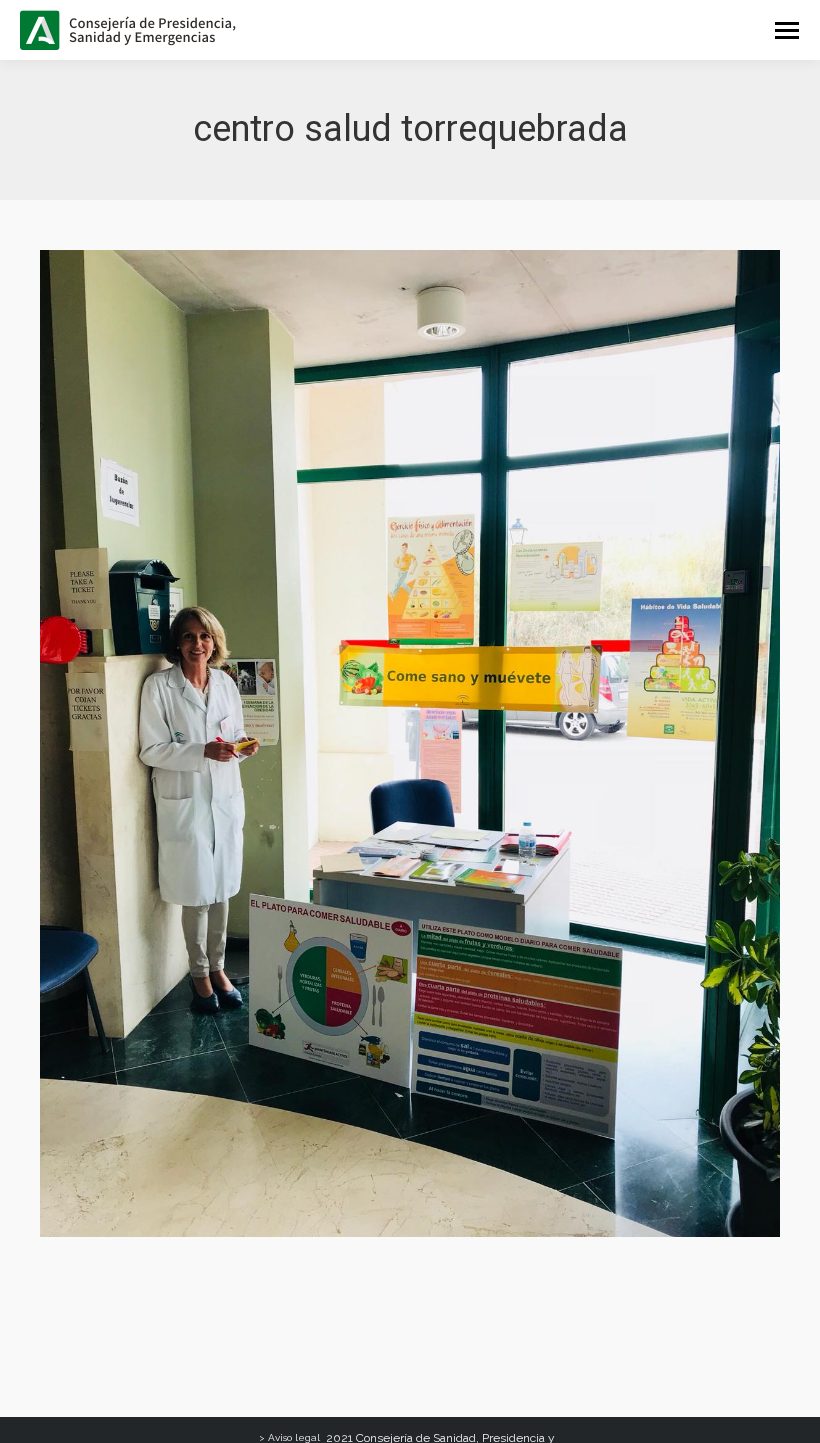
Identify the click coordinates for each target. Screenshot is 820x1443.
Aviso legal (294, 1437)
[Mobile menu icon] (787, 30)
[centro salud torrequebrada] (410, 743)
